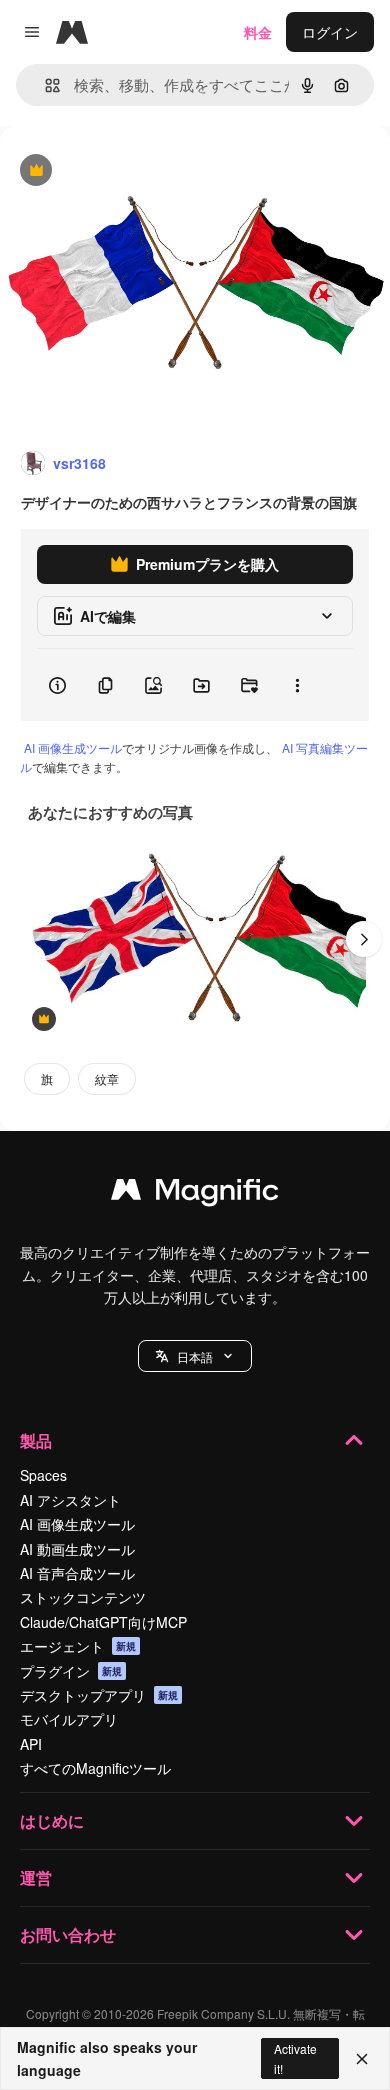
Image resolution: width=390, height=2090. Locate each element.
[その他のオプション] (297, 685)
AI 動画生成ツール (77, 1549)
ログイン (330, 32)
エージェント (78, 1646)
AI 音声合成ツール (77, 1573)
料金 (258, 32)
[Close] (362, 2059)
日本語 (195, 1356)
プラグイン (71, 1671)
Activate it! (295, 2058)
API (31, 1744)
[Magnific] (195, 1194)
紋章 (107, 1078)
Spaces (43, 1475)
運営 (36, 1877)
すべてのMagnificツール (95, 1768)
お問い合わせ (68, 1934)
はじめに (52, 1820)
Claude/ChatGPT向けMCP (103, 1622)
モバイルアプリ (69, 1719)
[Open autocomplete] (44, 85)
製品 (36, 1440)
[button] (195, 1356)
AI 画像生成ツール (73, 747)
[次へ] (364, 939)
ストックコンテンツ (83, 1597)
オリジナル (137, 171)
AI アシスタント (70, 1500)
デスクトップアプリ (99, 1695)
